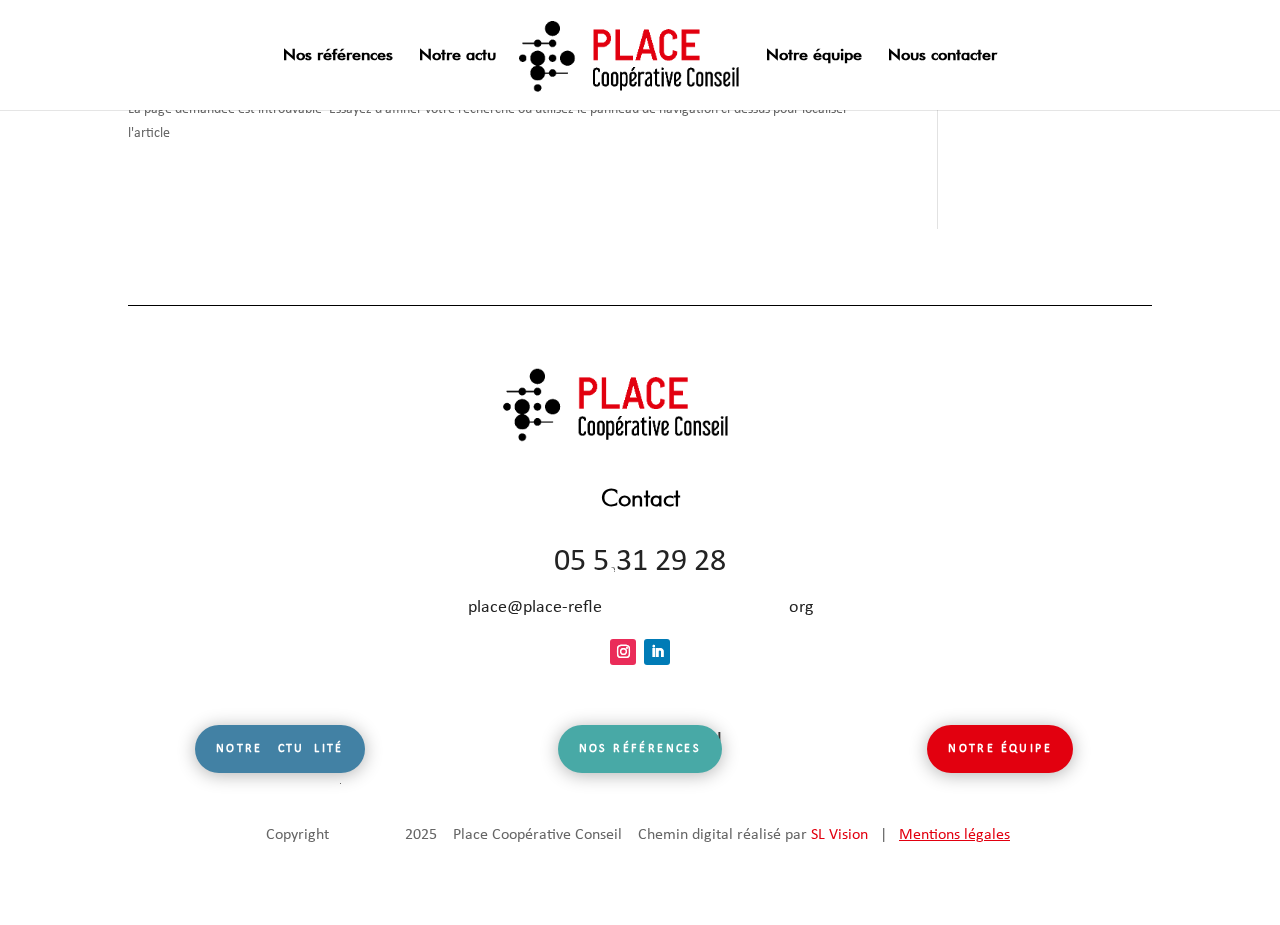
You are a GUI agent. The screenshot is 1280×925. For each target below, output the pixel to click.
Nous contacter (942, 56)
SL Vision (839, 835)
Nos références (338, 56)
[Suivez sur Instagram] (623, 652)
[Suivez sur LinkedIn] (657, 652)
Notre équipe (814, 56)
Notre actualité (280, 749)
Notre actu (457, 56)
